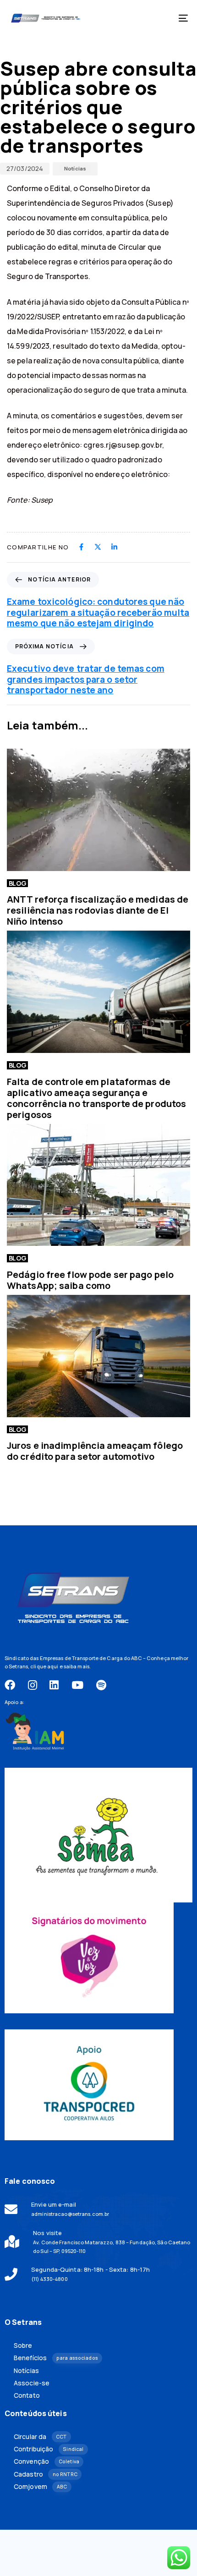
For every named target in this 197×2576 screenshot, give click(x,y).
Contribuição (49, 2449)
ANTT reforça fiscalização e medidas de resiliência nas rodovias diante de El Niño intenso (98, 910)
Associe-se (32, 2383)
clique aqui (44, 1666)
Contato (27, 2395)
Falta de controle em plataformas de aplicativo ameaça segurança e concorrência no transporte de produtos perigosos (96, 1098)
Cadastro (46, 2474)
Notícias (75, 168)
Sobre (23, 2346)
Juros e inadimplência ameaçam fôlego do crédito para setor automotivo (95, 1451)
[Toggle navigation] (158, 18)
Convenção (47, 2461)
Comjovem (40, 2487)
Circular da (40, 2437)
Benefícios (56, 2358)
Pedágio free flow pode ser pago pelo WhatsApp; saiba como (90, 1280)
